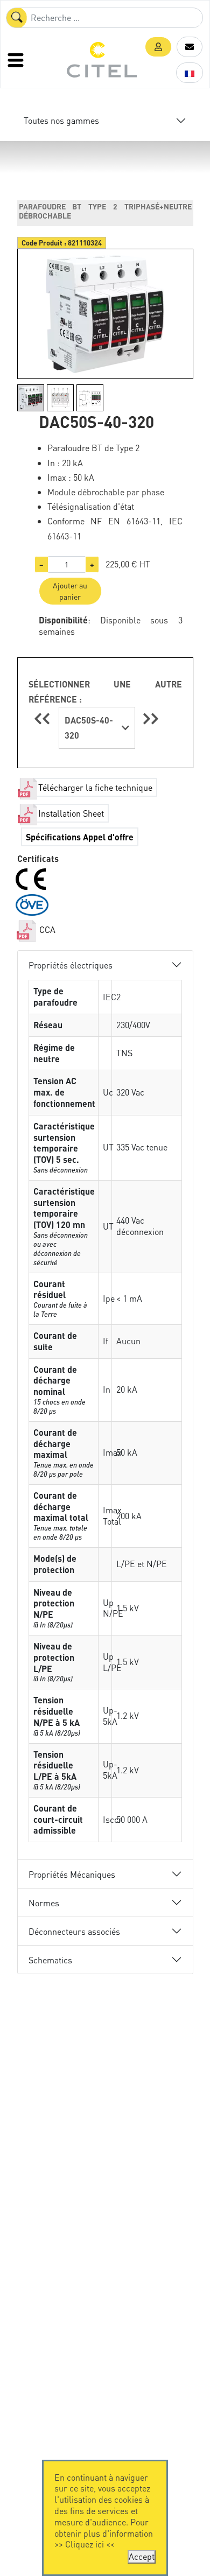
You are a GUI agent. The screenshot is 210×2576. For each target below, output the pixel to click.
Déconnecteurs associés (74, 1931)
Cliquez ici (85, 2544)
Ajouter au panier (70, 591)
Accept (142, 2556)
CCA (46, 929)
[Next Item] (151, 718)
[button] (158, 47)
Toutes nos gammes (61, 120)
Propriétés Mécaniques (72, 1874)
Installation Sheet (71, 813)
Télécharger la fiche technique (95, 787)
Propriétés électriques (71, 965)
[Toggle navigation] (17, 60)
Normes (44, 1903)
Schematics (50, 1960)
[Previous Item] (44, 718)
